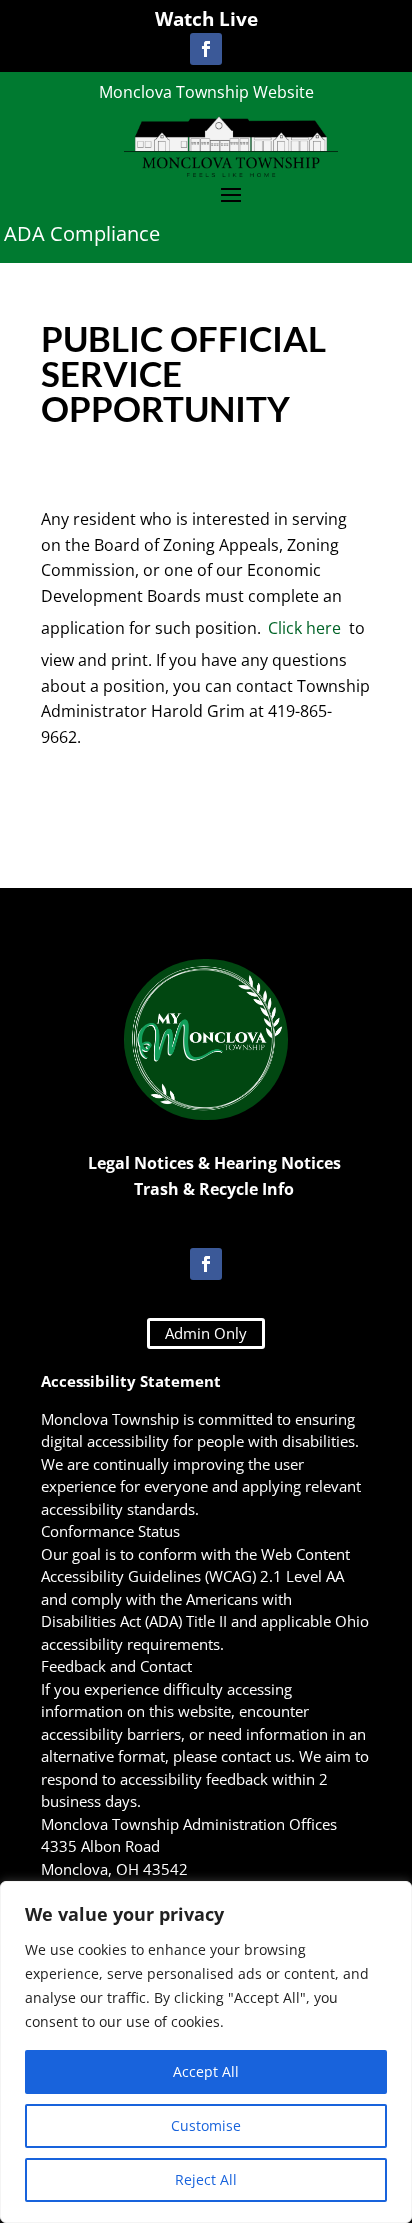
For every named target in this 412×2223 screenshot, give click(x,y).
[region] (206, 2052)
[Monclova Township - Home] (231, 146)
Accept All (206, 2071)
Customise (206, 2125)
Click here (304, 628)
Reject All (206, 2179)
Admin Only (206, 1333)
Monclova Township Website (206, 92)
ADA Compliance (82, 233)
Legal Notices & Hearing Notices (214, 1163)
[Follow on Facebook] (206, 49)
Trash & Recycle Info (214, 1189)
